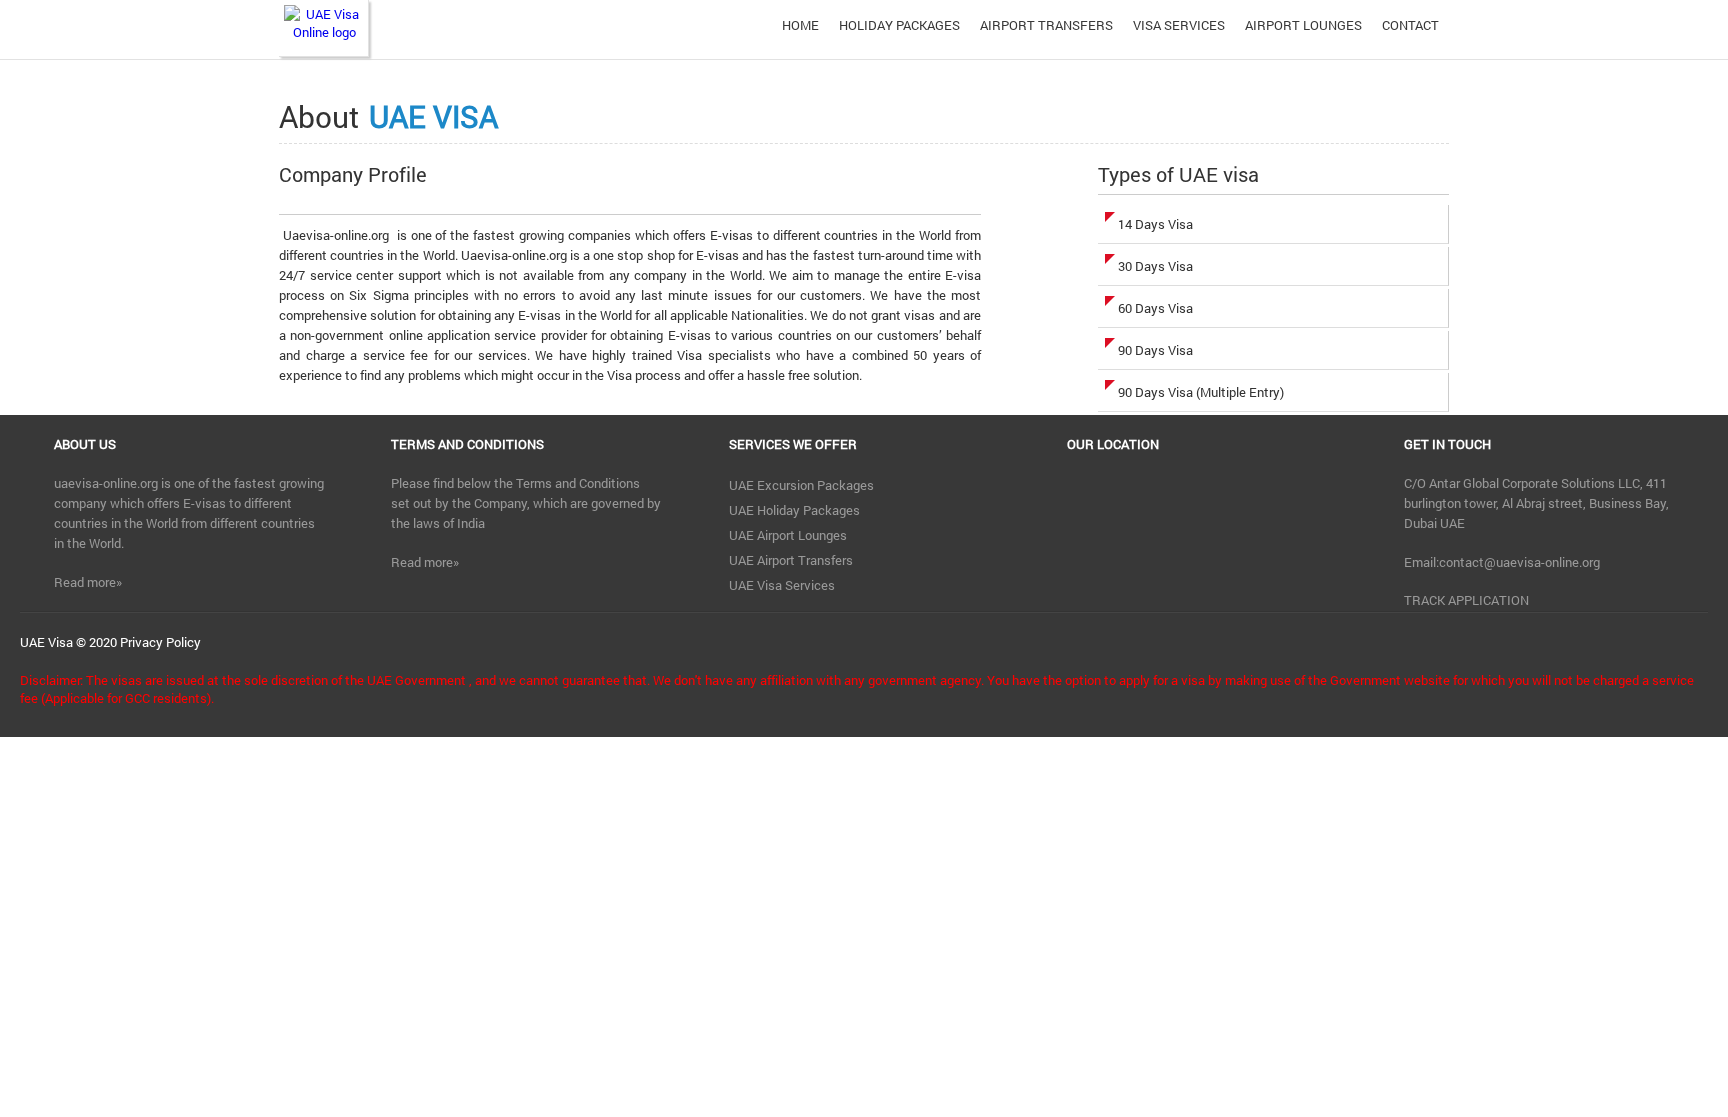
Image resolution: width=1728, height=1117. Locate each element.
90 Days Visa (1155, 350)
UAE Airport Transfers (791, 560)
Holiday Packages (899, 25)
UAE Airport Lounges (788, 535)
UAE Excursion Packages (801, 485)
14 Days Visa (1155, 224)
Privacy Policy (160, 642)
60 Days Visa (1155, 308)
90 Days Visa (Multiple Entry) (1201, 392)
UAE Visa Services (782, 585)
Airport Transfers (1046, 25)
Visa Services (1179, 25)
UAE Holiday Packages (794, 510)
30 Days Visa (1155, 266)
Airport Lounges (1303, 25)
